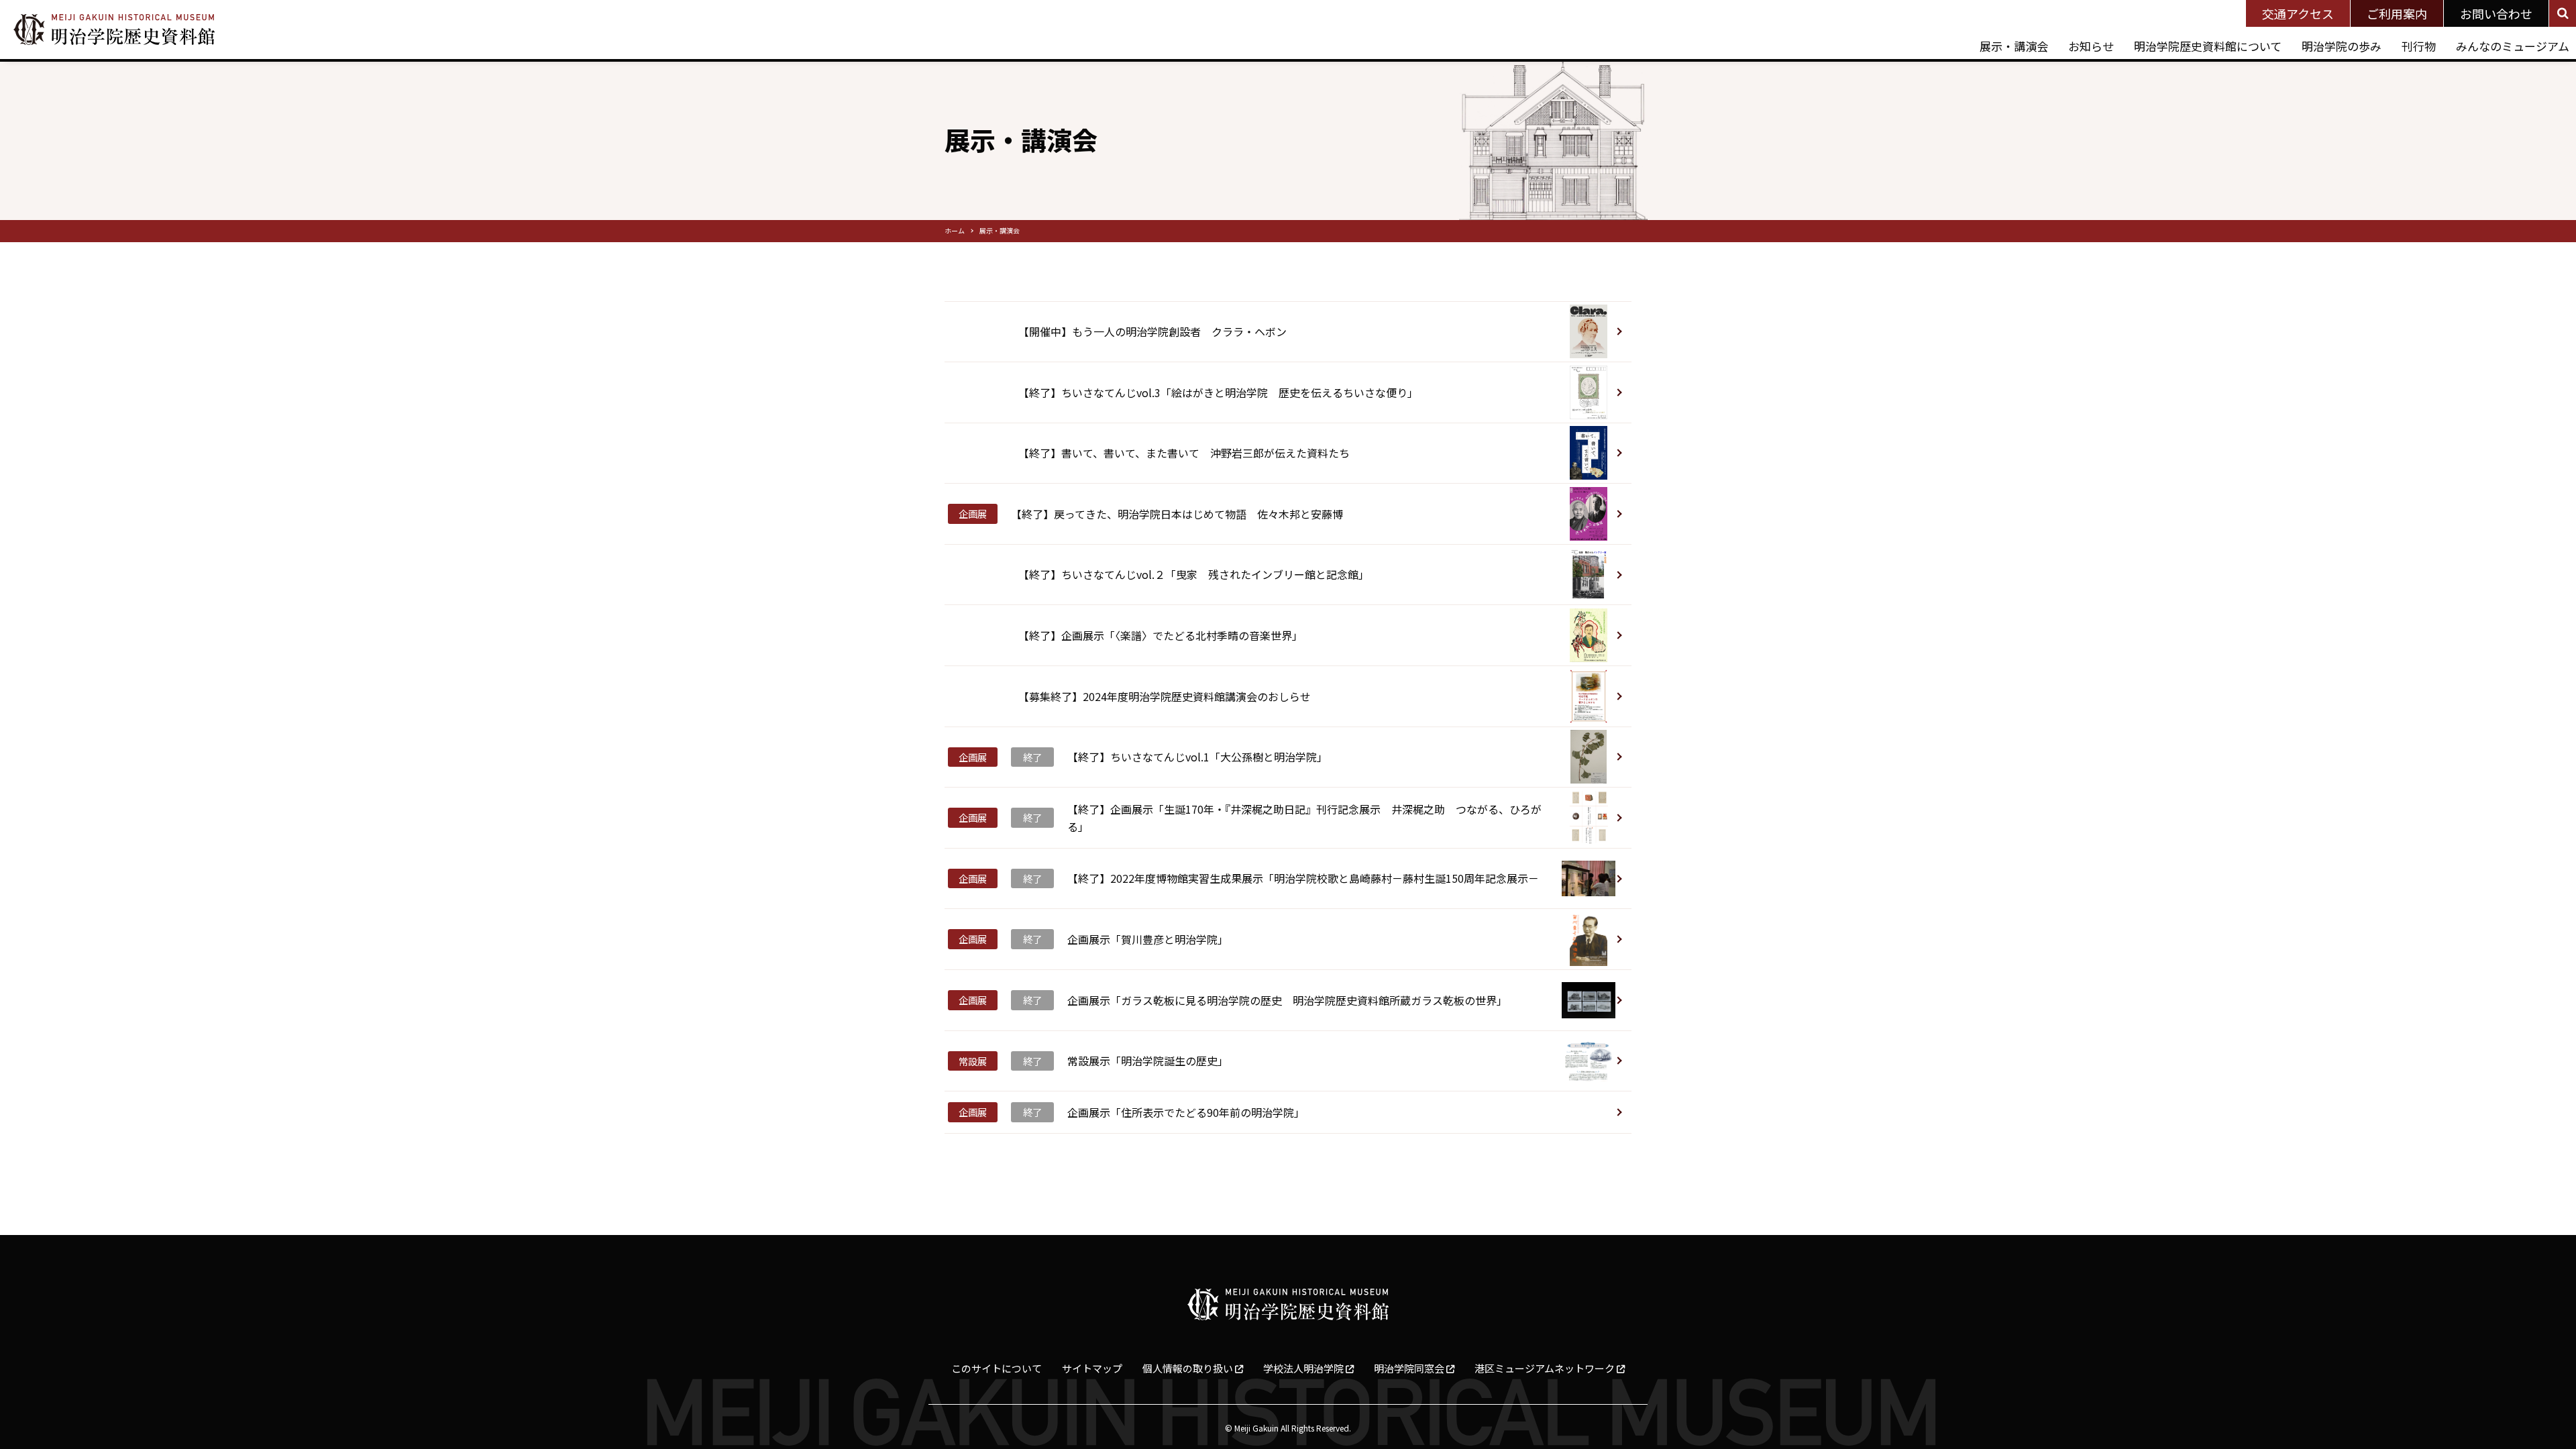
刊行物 (2419, 46)
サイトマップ (1092, 1368)
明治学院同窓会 (1410, 1368)
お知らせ (2091, 46)
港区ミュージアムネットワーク (1546, 1368)
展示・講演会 (2014, 46)
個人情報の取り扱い (1189, 1368)
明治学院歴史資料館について (2208, 46)
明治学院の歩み (2342, 46)
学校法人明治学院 (1304, 1368)
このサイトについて (997, 1368)
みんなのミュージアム (2513, 46)
